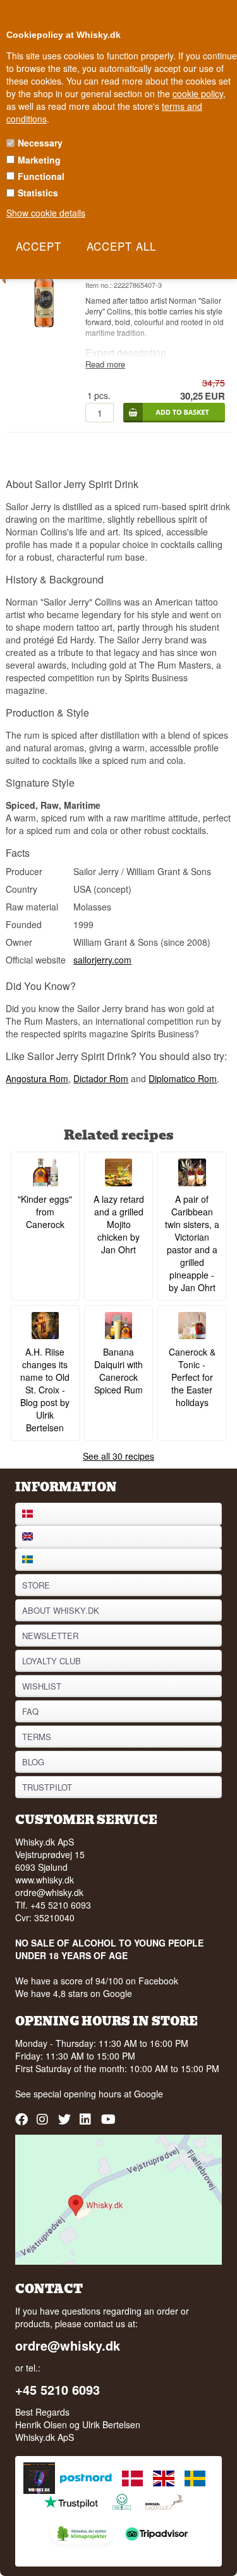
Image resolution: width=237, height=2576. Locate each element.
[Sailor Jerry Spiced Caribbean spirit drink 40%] (44, 325)
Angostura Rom (37, 1078)
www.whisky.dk (45, 1880)
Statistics (38, 193)
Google (149, 2094)
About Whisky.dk (61, 1610)
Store (36, 1585)
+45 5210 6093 (58, 2390)
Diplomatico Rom (183, 1078)
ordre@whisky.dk (49, 1892)
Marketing (39, 160)
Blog (33, 1762)
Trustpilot (47, 1787)
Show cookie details (46, 213)
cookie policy (198, 93)
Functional (41, 176)
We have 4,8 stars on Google (74, 1993)
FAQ (30, 1711)
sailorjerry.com (102, 960)
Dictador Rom (101, 1078)
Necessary (40, 143)
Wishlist (42, 1686)
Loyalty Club (52, 1661)
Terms (37, 1737)
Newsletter (50, 1636)
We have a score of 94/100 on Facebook (97, 1981)
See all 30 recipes (118, 1456)
